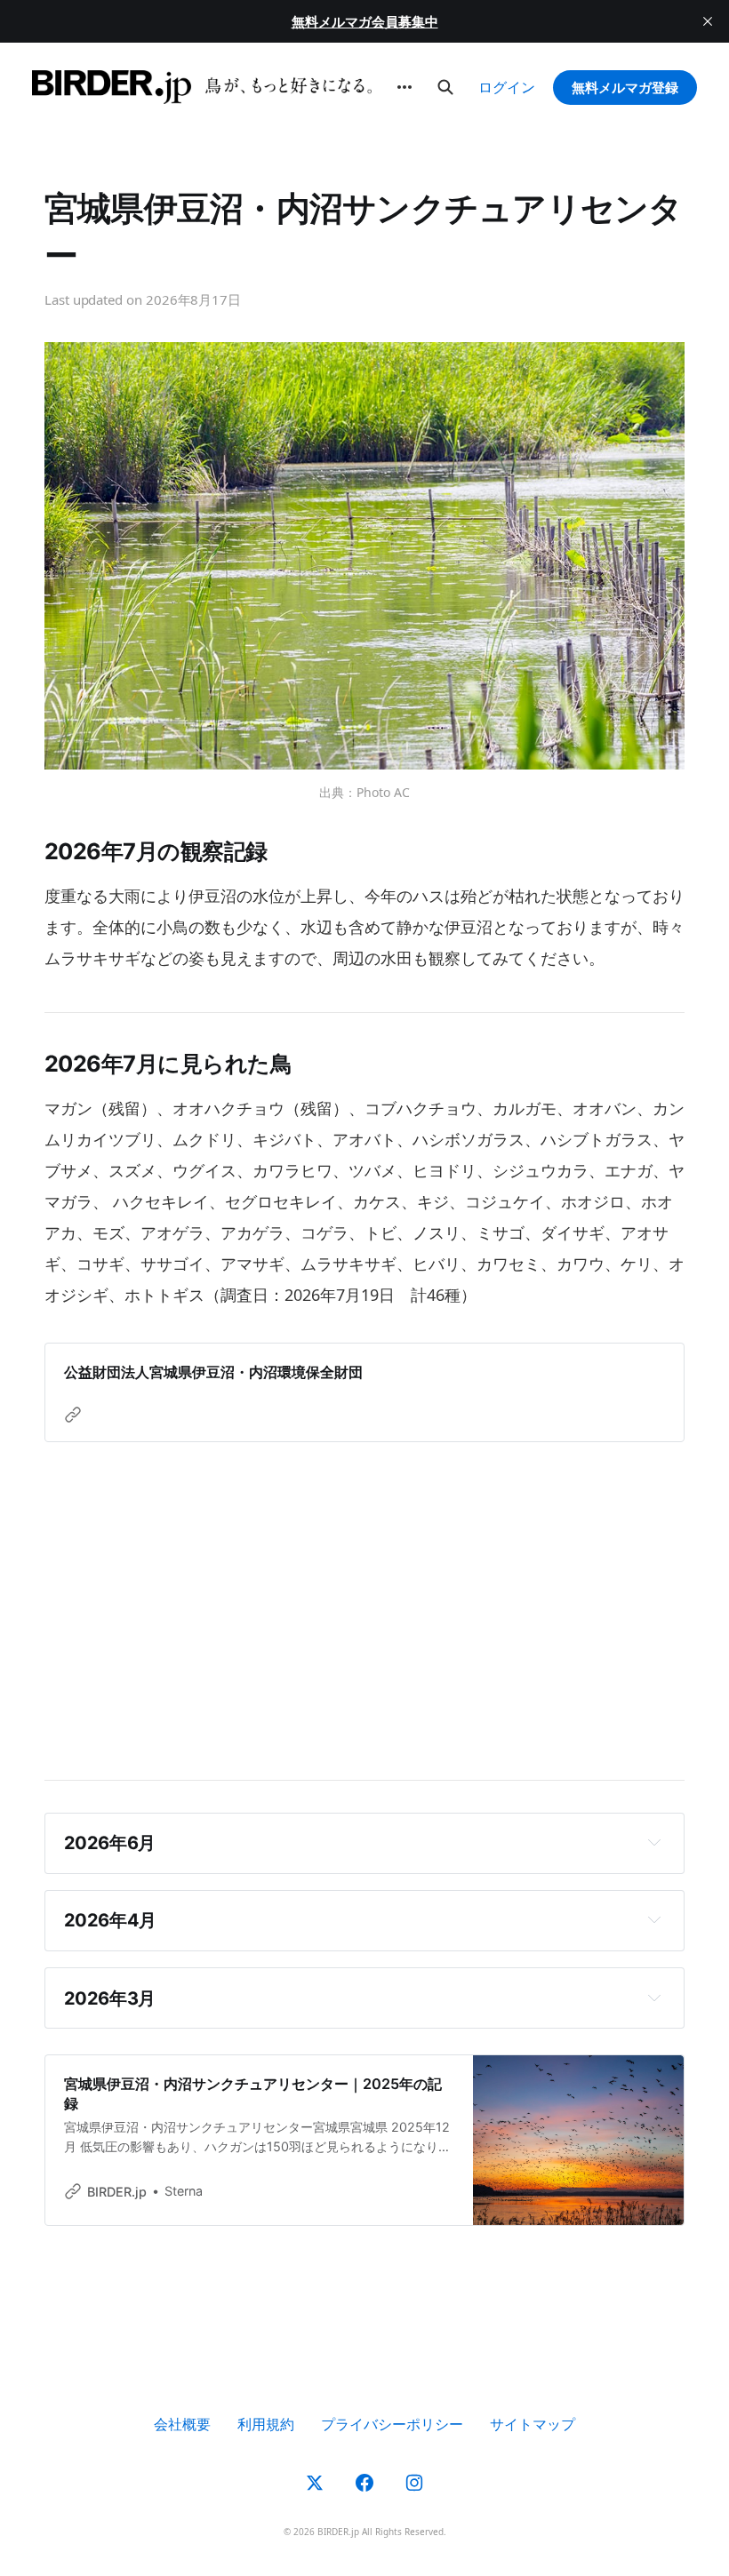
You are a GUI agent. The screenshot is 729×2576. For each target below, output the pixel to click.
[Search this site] (445, 87)
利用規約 (266, 2424)
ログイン (507, 87)
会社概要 (182, 2424)
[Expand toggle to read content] (654, 1842)
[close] (708, 21)
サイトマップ (533, 2424)
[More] (405, 87)
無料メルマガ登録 (625, 87)
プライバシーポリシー (392, 2424)
